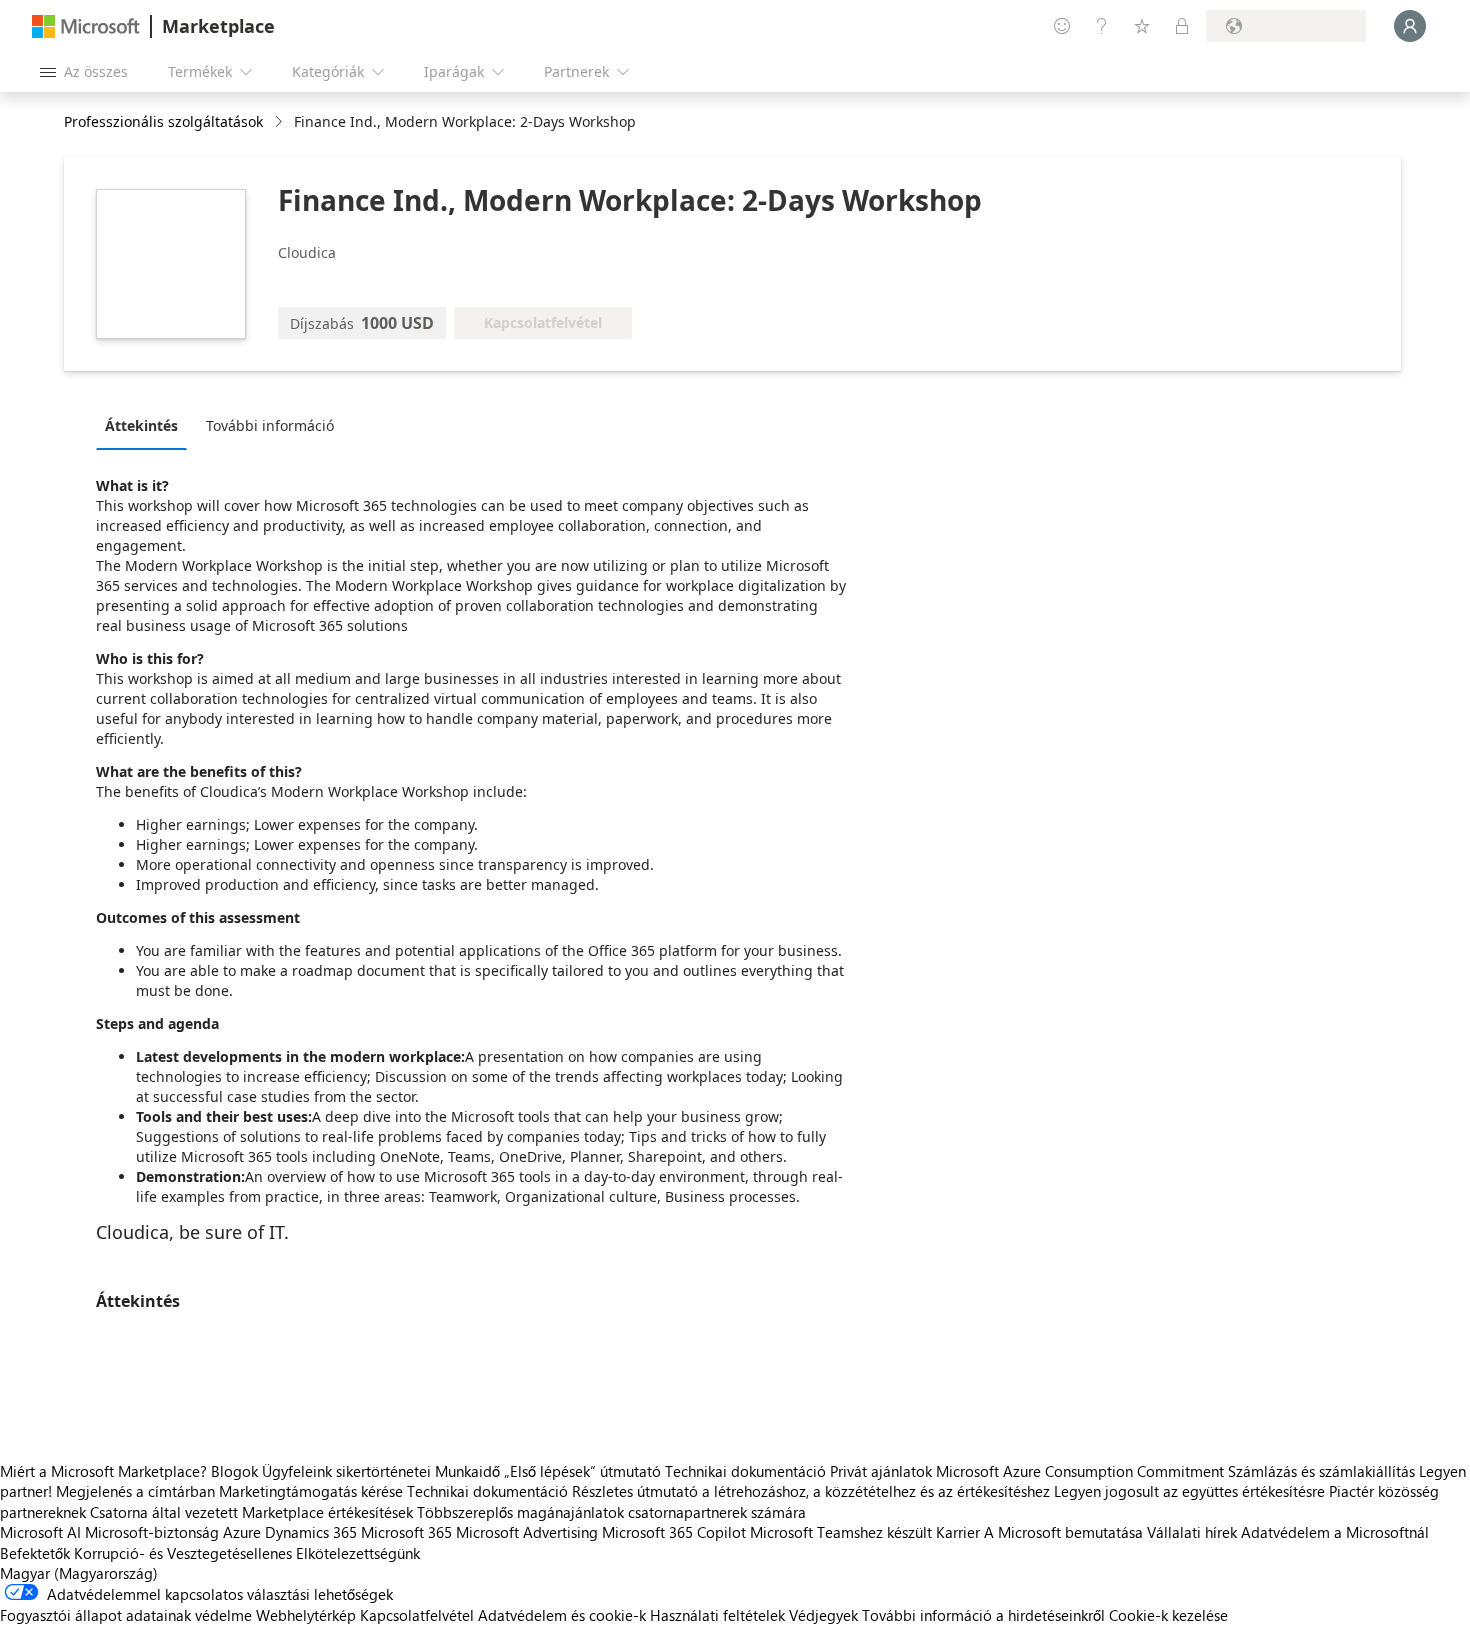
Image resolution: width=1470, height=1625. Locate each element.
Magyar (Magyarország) (79, 1573)
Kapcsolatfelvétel (417, 1615)
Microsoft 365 (406, 1532)
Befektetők (35, 1553)
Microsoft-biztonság (152, 1532)
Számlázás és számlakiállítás (1321, 1471)
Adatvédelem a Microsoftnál (1335, 1532)
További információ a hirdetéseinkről (983, 1615)
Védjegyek (823, 1615)
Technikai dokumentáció (745, 1471)
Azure (242, 1532)
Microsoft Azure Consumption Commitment (1082, 1471)
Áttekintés (141, 425)
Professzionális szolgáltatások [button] (163, 121)
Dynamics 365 (311, 1532)
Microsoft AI (40, 1532)
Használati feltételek (717, 1615)
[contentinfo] (280, 122)
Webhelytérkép (306, 1615)
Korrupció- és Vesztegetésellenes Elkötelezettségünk (247, 1553)
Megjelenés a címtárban (135, 1491)
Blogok (234, 1471)
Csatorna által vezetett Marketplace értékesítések (251, 1512)
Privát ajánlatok (881, 1471)
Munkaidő (467, 1471)
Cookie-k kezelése (1168, 1615)
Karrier (958, 1532)
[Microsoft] (86, 26)
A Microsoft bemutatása (1063, 1532)
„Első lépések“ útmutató (582, 1471)
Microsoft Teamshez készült (841, 1532)
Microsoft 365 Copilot (674, 1532)
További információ (270, 425)
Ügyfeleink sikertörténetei (346, 1471)
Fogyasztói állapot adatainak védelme (126, 1615)
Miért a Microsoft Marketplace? (103, 1471)
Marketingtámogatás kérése (311, 1491)
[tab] (146, 425)
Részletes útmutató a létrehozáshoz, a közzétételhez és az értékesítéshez (811, 1491)
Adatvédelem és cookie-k (562, 1615)
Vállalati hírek (1192, 1532)
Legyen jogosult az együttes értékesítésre (1189, 1491)
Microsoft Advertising (527, 1532)
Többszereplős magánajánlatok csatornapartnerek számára (611, 1512)
